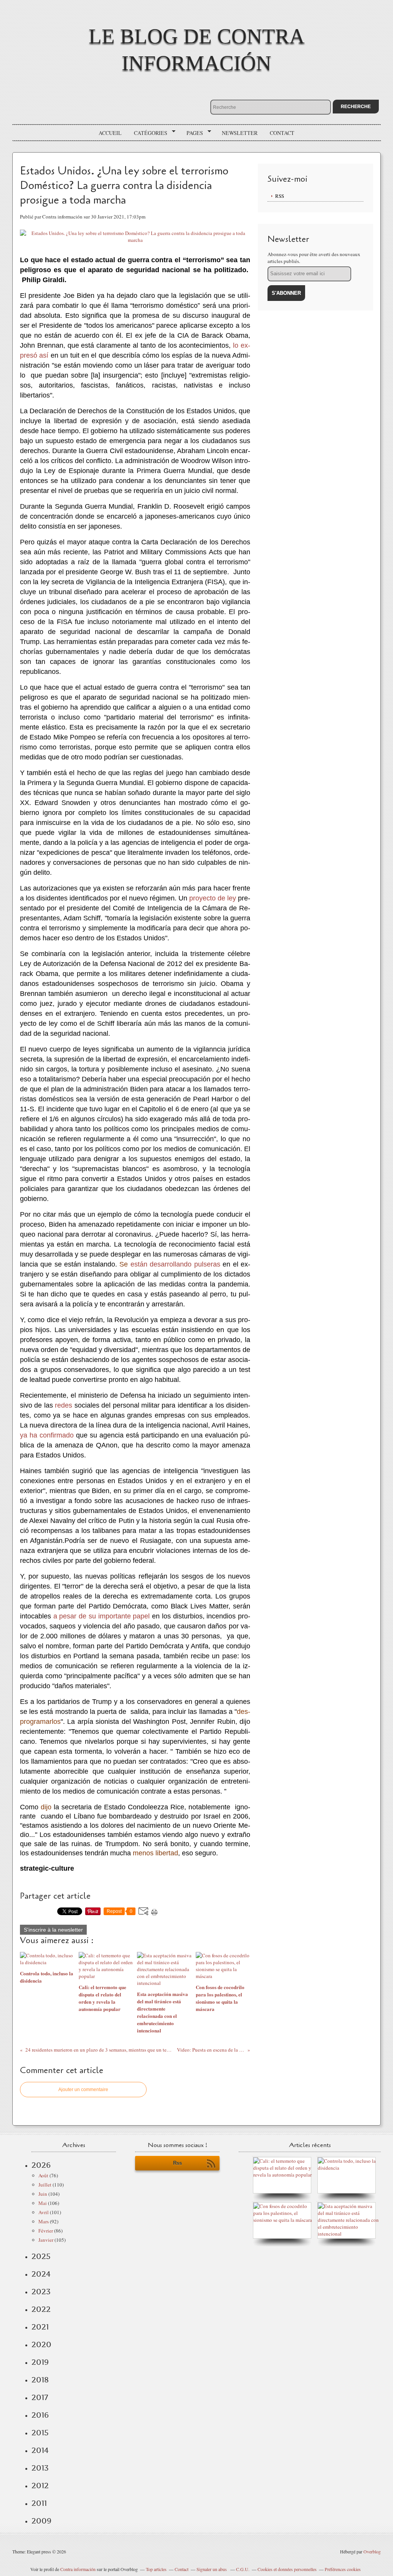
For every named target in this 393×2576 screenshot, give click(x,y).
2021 (40, 2327)
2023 (41, 2292)
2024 (41, 2274)
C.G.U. (243, 2569)
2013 (40, 2468)
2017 (40, 2397)
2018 (40, 2380)
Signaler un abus (212, 2569)
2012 (40, 2486)
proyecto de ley (213, 898)
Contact (282, 133)
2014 (40, 2450)
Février (46, 2231)
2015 (40, 2433)
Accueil (110, 133)
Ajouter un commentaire (83, 2090)
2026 (41, 2165)
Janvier (46, 2240)
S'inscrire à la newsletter (53, 1930)
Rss (178, 2163)
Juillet (45, 2185)
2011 (39, 2503)
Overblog (372, 2551)
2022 (41, 2309)
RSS (280, 196)
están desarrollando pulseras (175, 1264)
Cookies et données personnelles (287, 2569)
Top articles (156, 2569)
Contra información (78, 2569)
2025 (41, 2256)
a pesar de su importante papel (102, 1616)
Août (43, 2175)
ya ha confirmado (47, 1435)
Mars (44, 2221)
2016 (40, 2415)
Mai (43, 2203)
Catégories (148, 133)
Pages (192, 133)
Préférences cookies (343, 2569)
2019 (40, 2362)
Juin (43, 2194)
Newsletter (240, 133)
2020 (41, 2344)
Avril (44, 2212)
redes (64, 1405)
